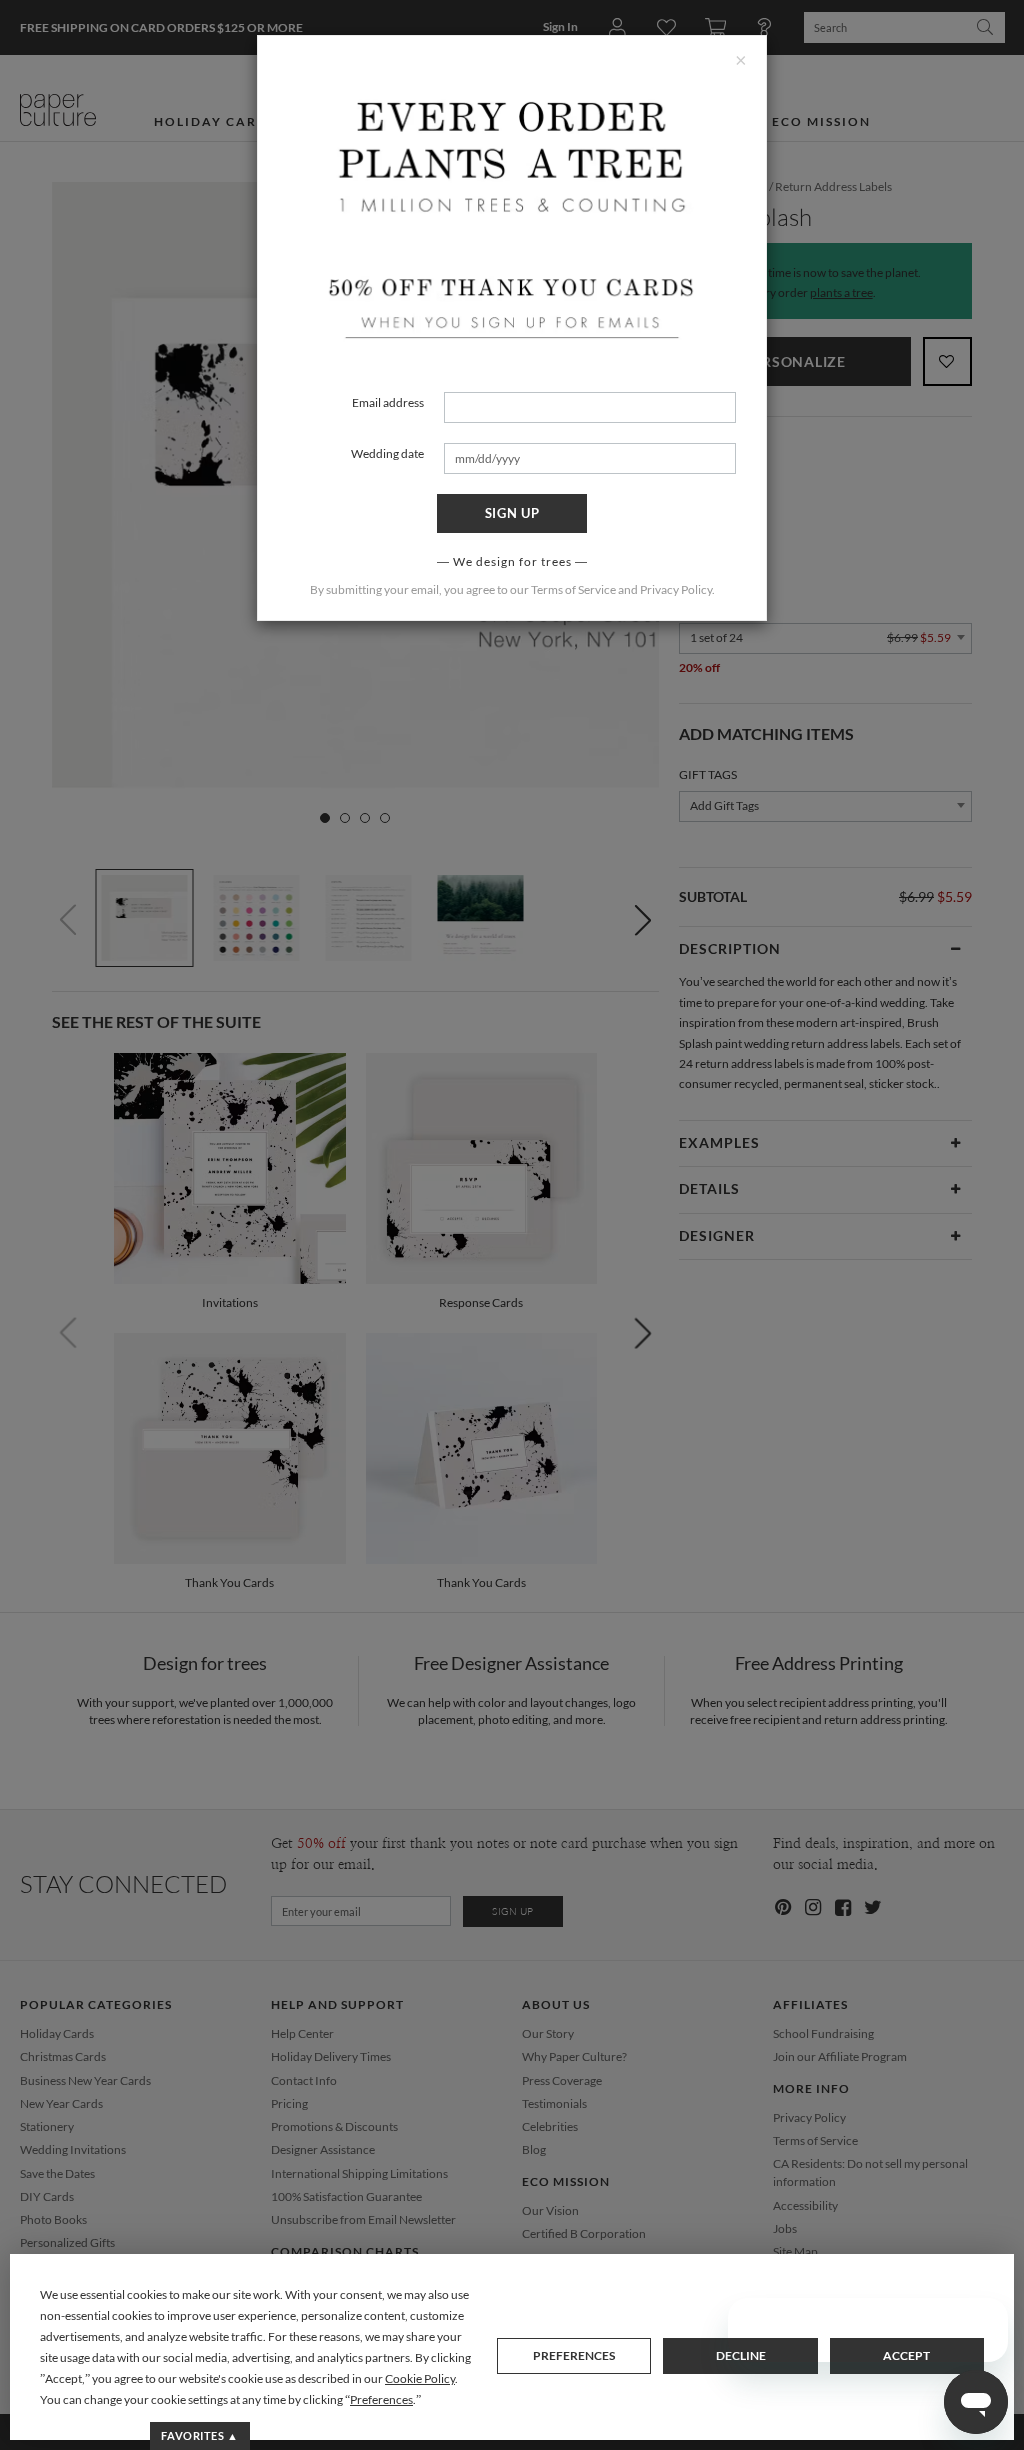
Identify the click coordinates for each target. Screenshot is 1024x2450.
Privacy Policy (676, 589)
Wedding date (387, 453)
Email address (388, 402)
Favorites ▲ (199, 2435)
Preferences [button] (381, 2399)
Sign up (512, 513)
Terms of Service (573, 589)
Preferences (574, 2355)
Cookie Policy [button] (420, 2378)
